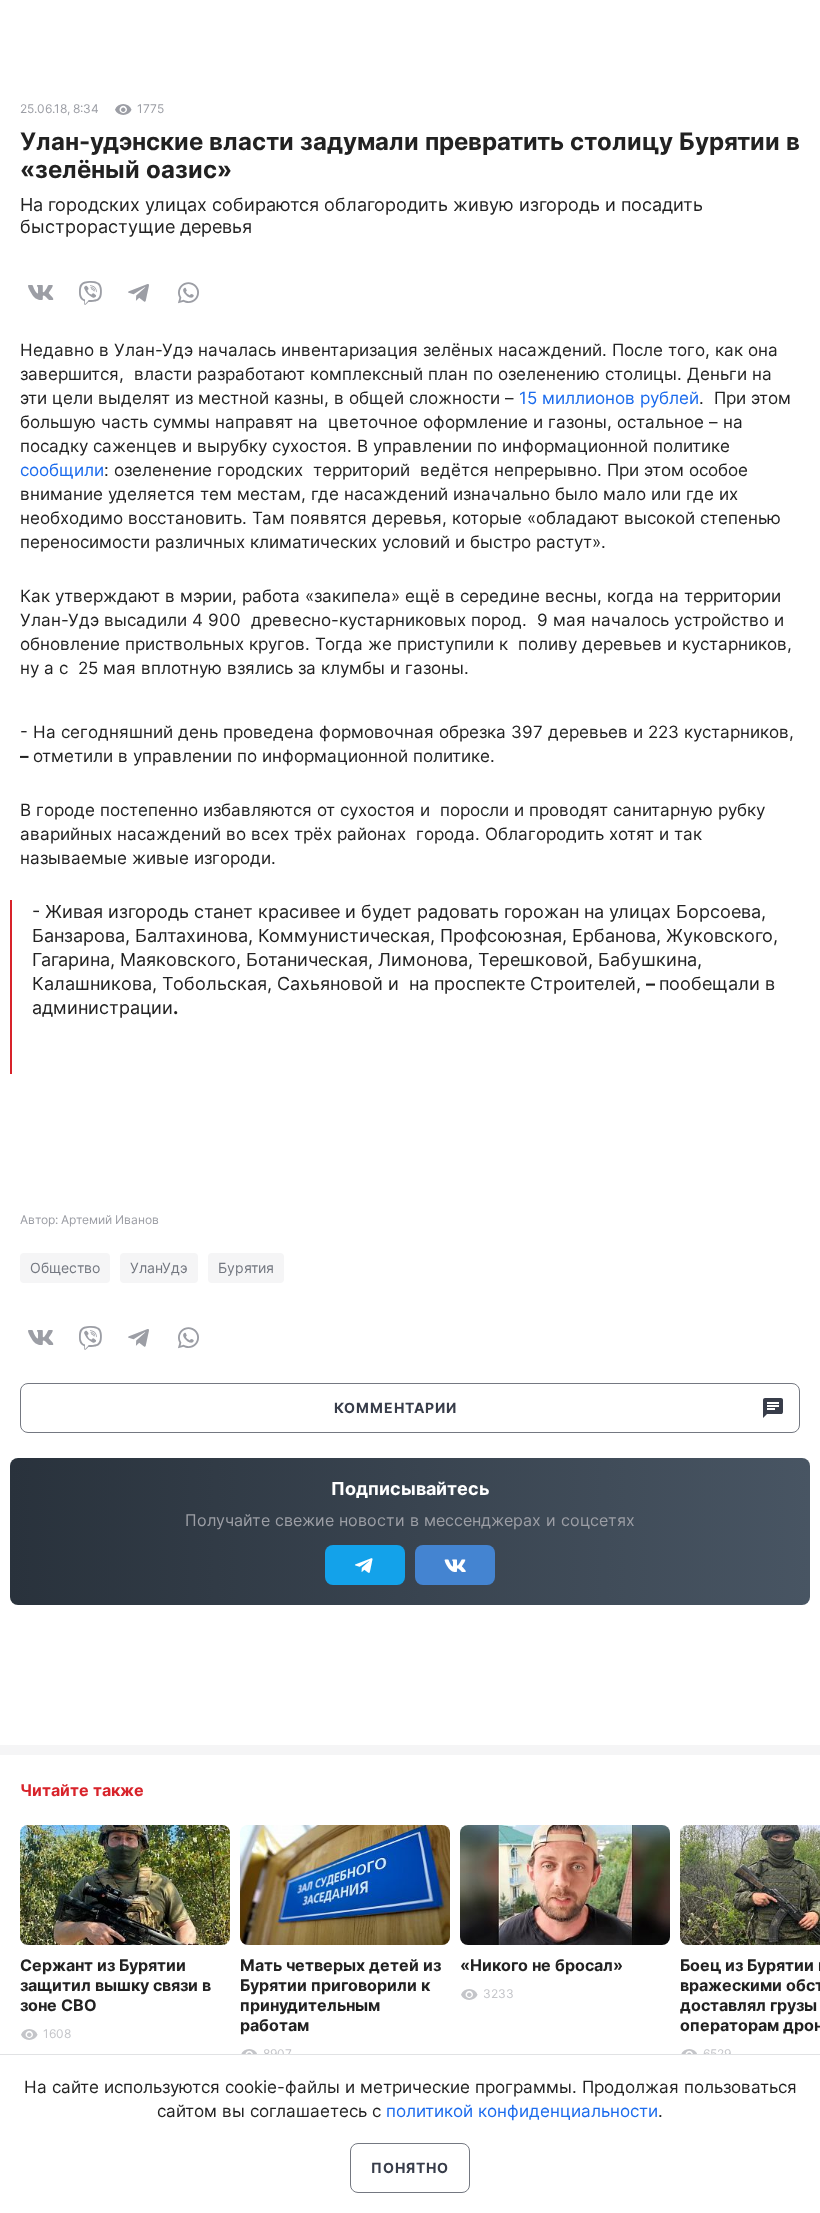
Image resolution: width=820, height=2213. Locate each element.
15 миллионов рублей (609, 398)
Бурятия (246, 1267)
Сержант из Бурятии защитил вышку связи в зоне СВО (115, 1985)
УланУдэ (159, 1267)
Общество (65, 1267)
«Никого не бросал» (541, 1965)
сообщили (62, 470)
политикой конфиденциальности (522, 2111)
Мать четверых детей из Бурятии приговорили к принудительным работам (340, 1995)
